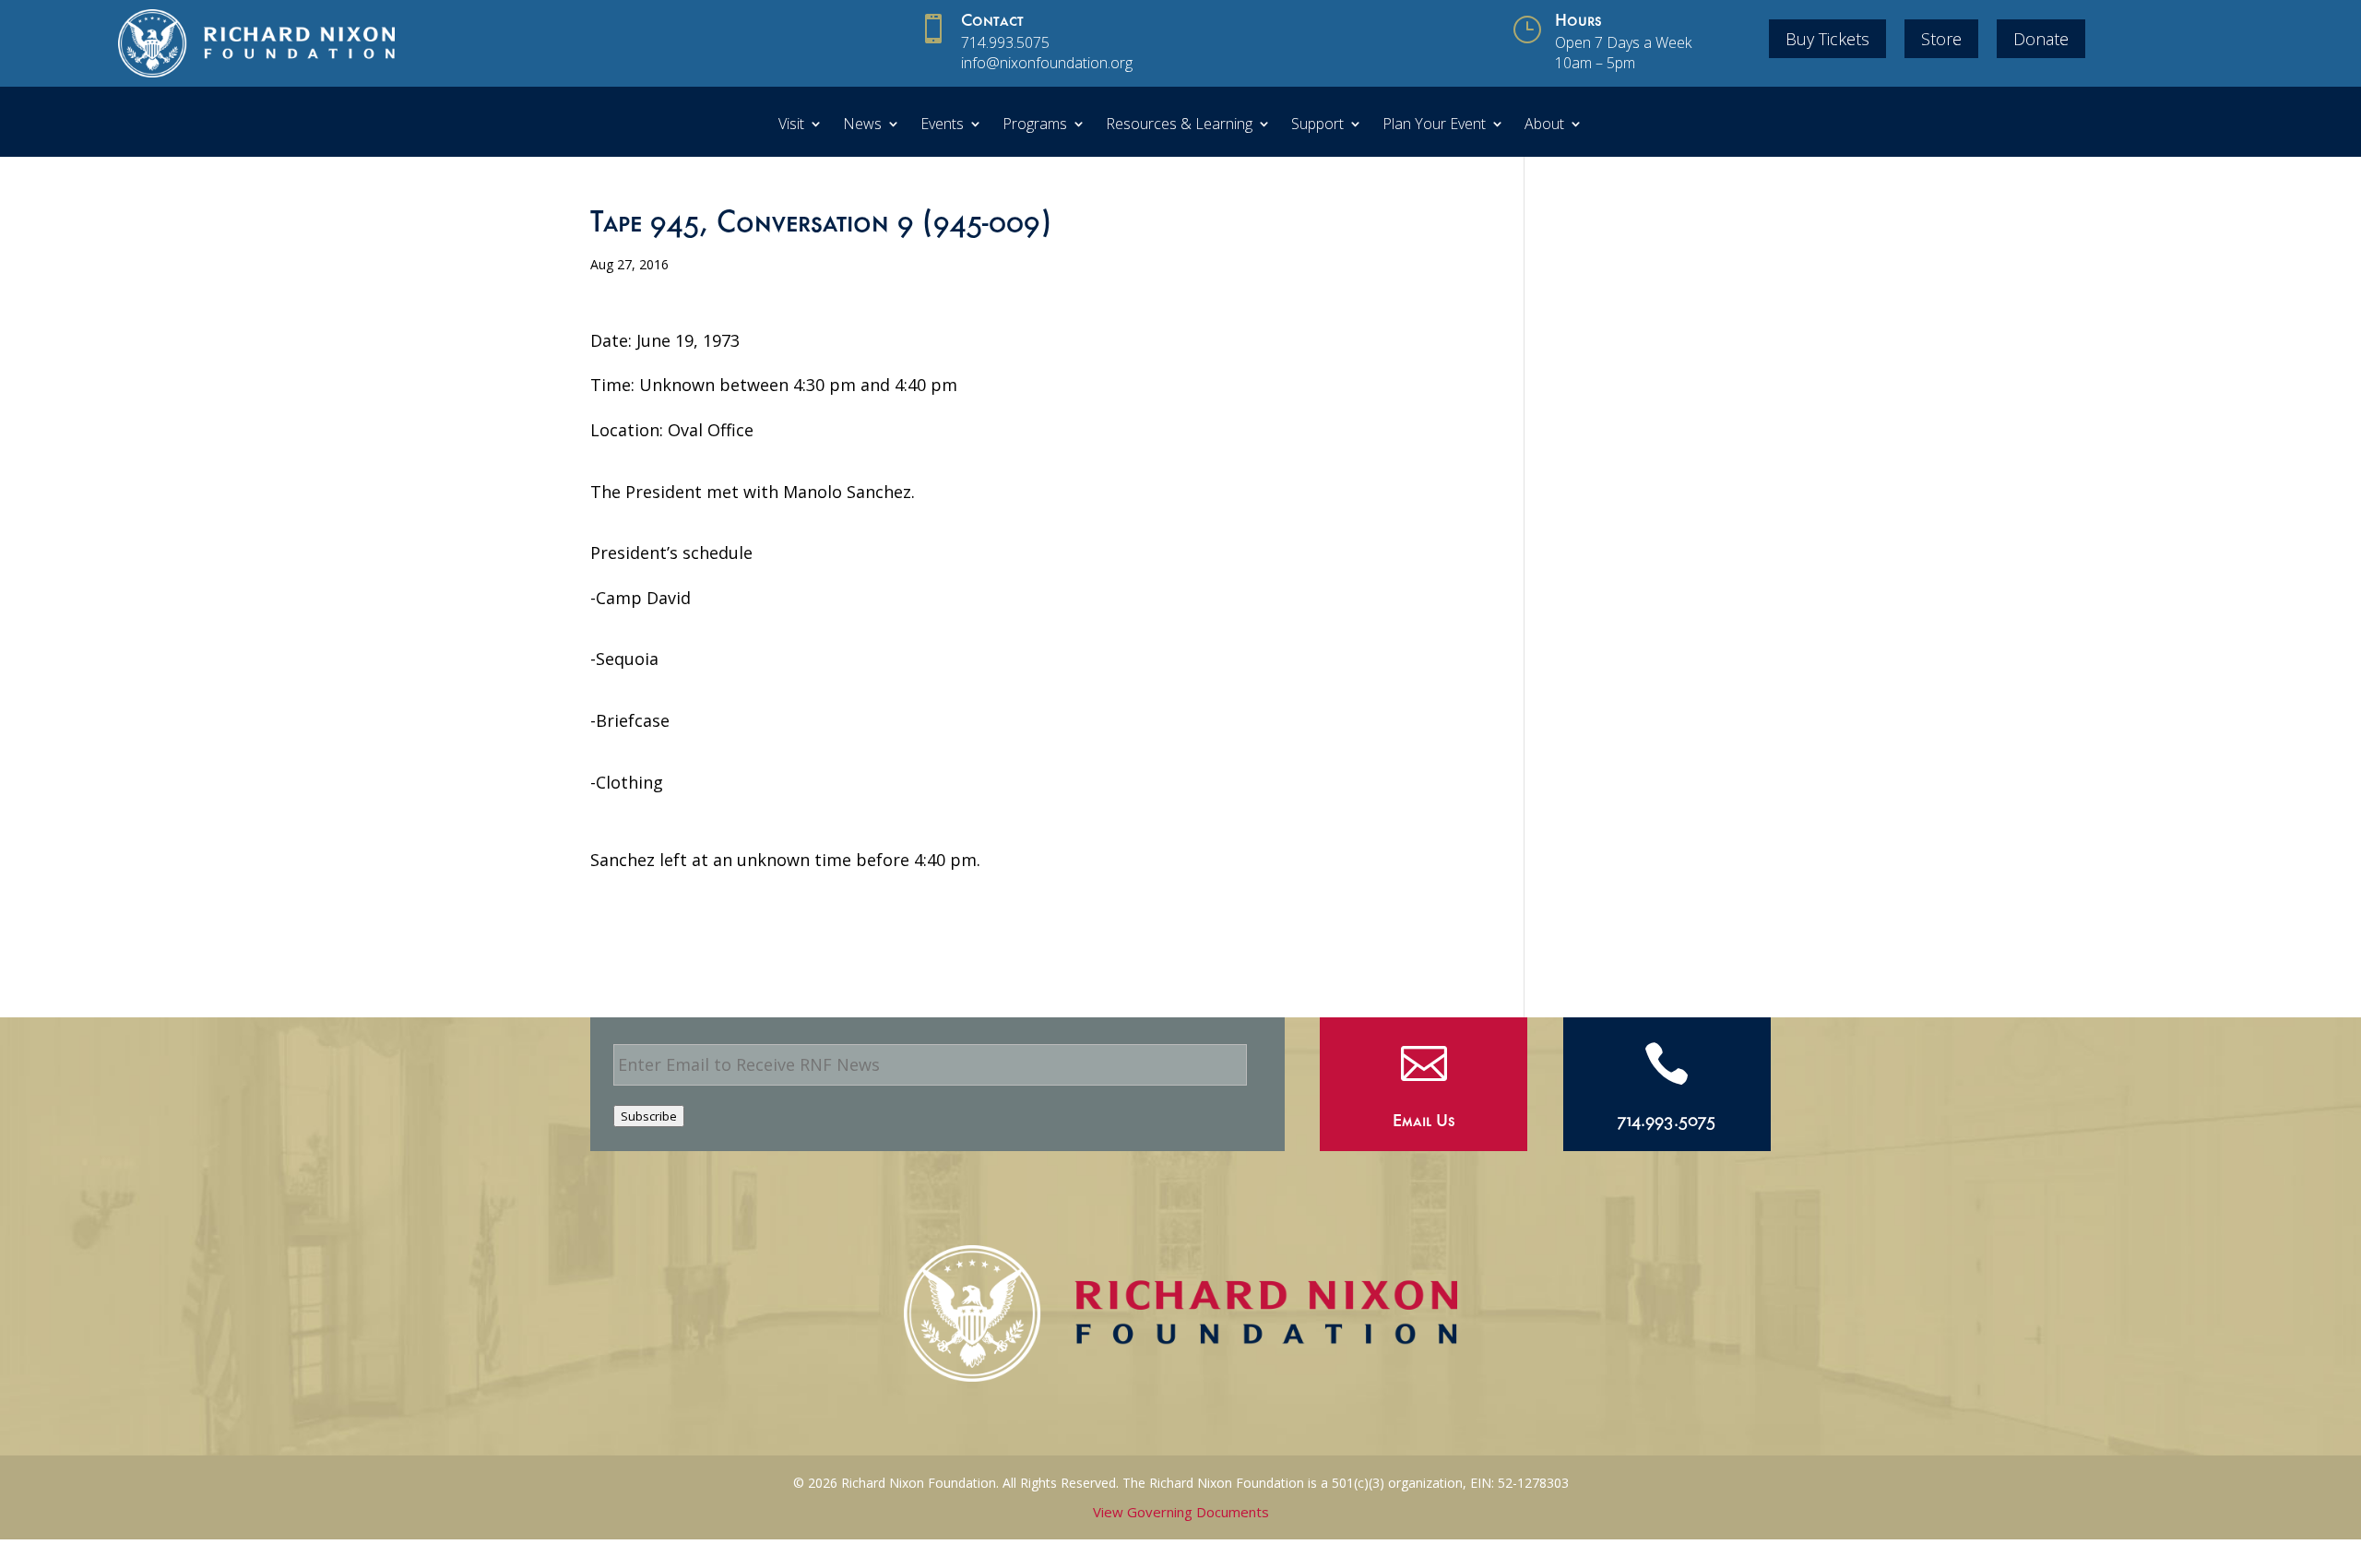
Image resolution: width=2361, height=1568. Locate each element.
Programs (1035, 125)
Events (942, 125)
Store (1941, 39)
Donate (2041, 39)
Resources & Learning (1179, 125)
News (862, 125)
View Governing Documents (1181, 1512)
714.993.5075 (1005, 42)
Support (1317, 125)
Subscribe (649, 1116)
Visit (791, 125)
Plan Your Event (1434, 125)
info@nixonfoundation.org (1047, 63)
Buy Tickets (1827, 39)
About (1544, 125)
